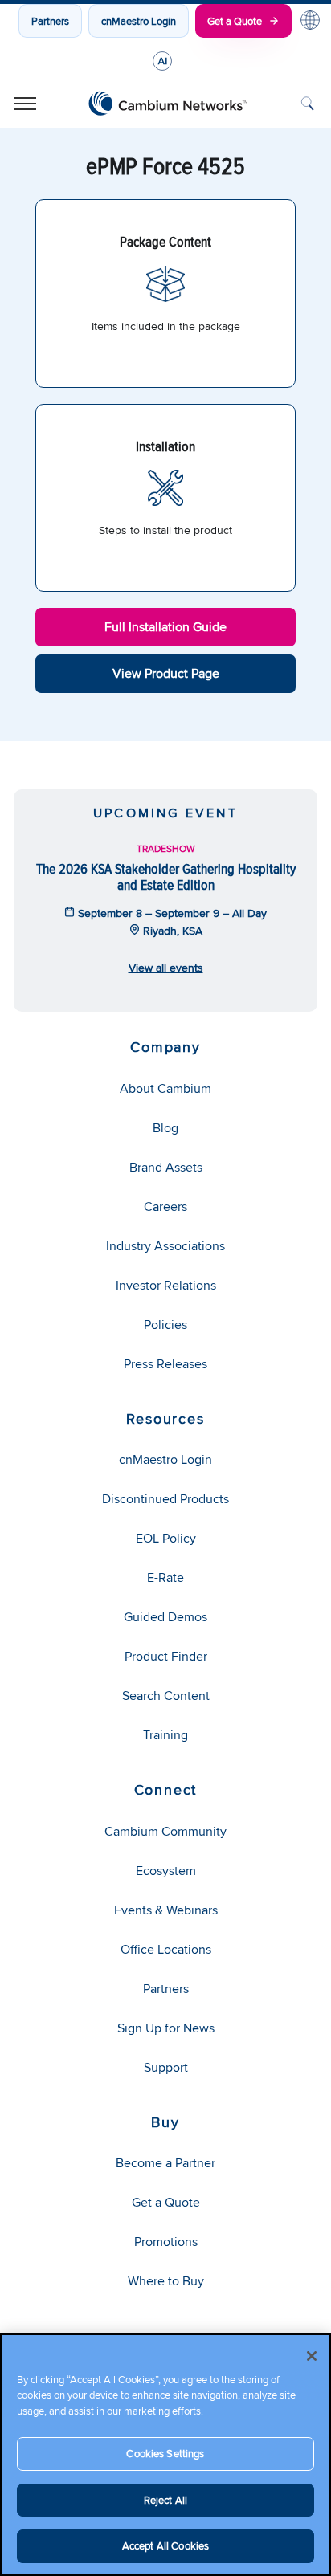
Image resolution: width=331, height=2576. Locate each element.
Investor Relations (166, 1285)
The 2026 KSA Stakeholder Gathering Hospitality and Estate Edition (166, 876)
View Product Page (166, 673)
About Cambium (165, 1088)
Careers (165, 1206)
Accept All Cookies (165, 2545)
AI (162, 61)
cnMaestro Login (139, 21)
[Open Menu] (25, 104)
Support (166, 2067)
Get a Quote (235, 21)
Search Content (166, 1696)
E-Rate (165, 1577)
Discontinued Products (165, 1499)
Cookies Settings (165, 2453)
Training (165, 1735)
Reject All (165, 2500)
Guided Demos (165, 1617)
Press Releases (165, 1364)
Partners (50, 21)
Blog (165, 1128)
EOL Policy (166, 1538)
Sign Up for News (166, 2028)
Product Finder (166, 1656)
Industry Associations (165, 1246)
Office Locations (166, 1949)
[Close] (312, 2356)
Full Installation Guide (165, 627)
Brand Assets (166, 1167)
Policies (165, 1325)
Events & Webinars (166, 1910)
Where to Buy (166, 2281)
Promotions (166, 2242)
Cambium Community (165, 1831)
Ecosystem (166, 1871)
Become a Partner (165, 2163)
